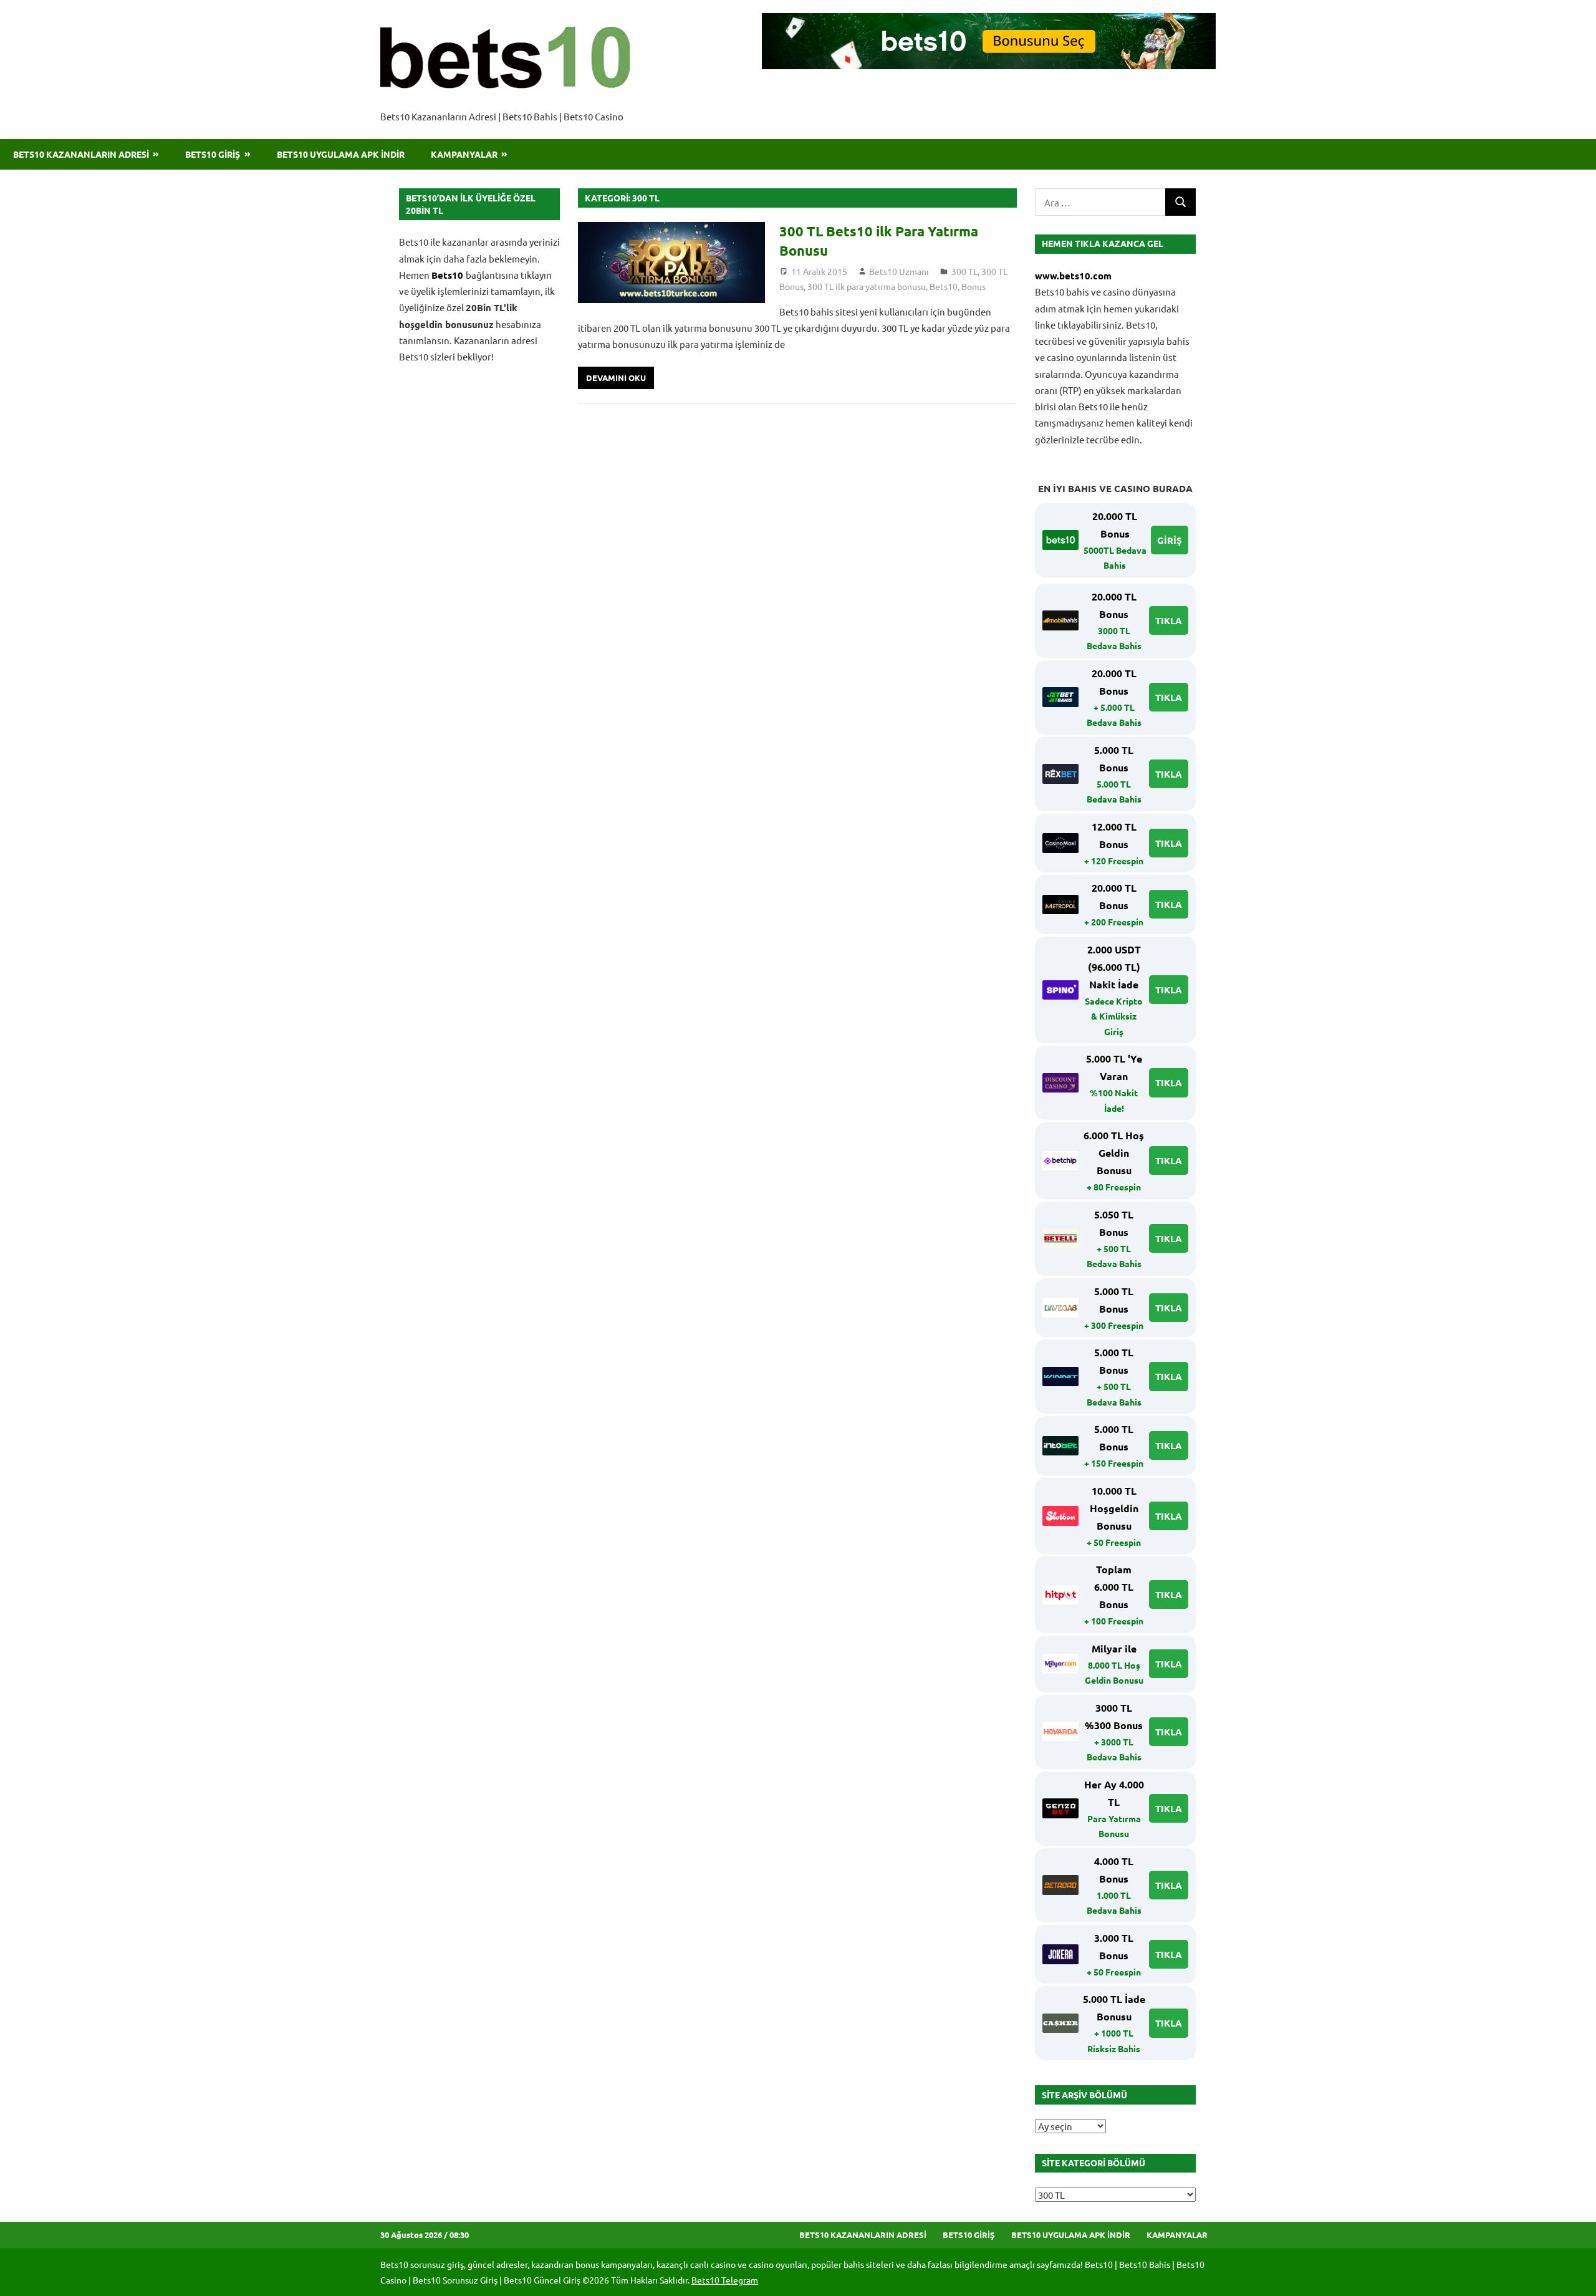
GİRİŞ (1170, 540)
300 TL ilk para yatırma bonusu (867, 286)
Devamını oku (616, 378)
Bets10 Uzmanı (899, 271)
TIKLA (1169, 620)
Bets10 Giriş (213, 154)
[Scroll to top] (1575, 2275)
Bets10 (944, 286)
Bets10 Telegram (725, 2280)
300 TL (964, 271)
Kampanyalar (464, 154)
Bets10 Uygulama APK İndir (341, 154)
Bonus (973, 286)
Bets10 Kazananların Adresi (81, 154)
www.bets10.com (1073, 276)
